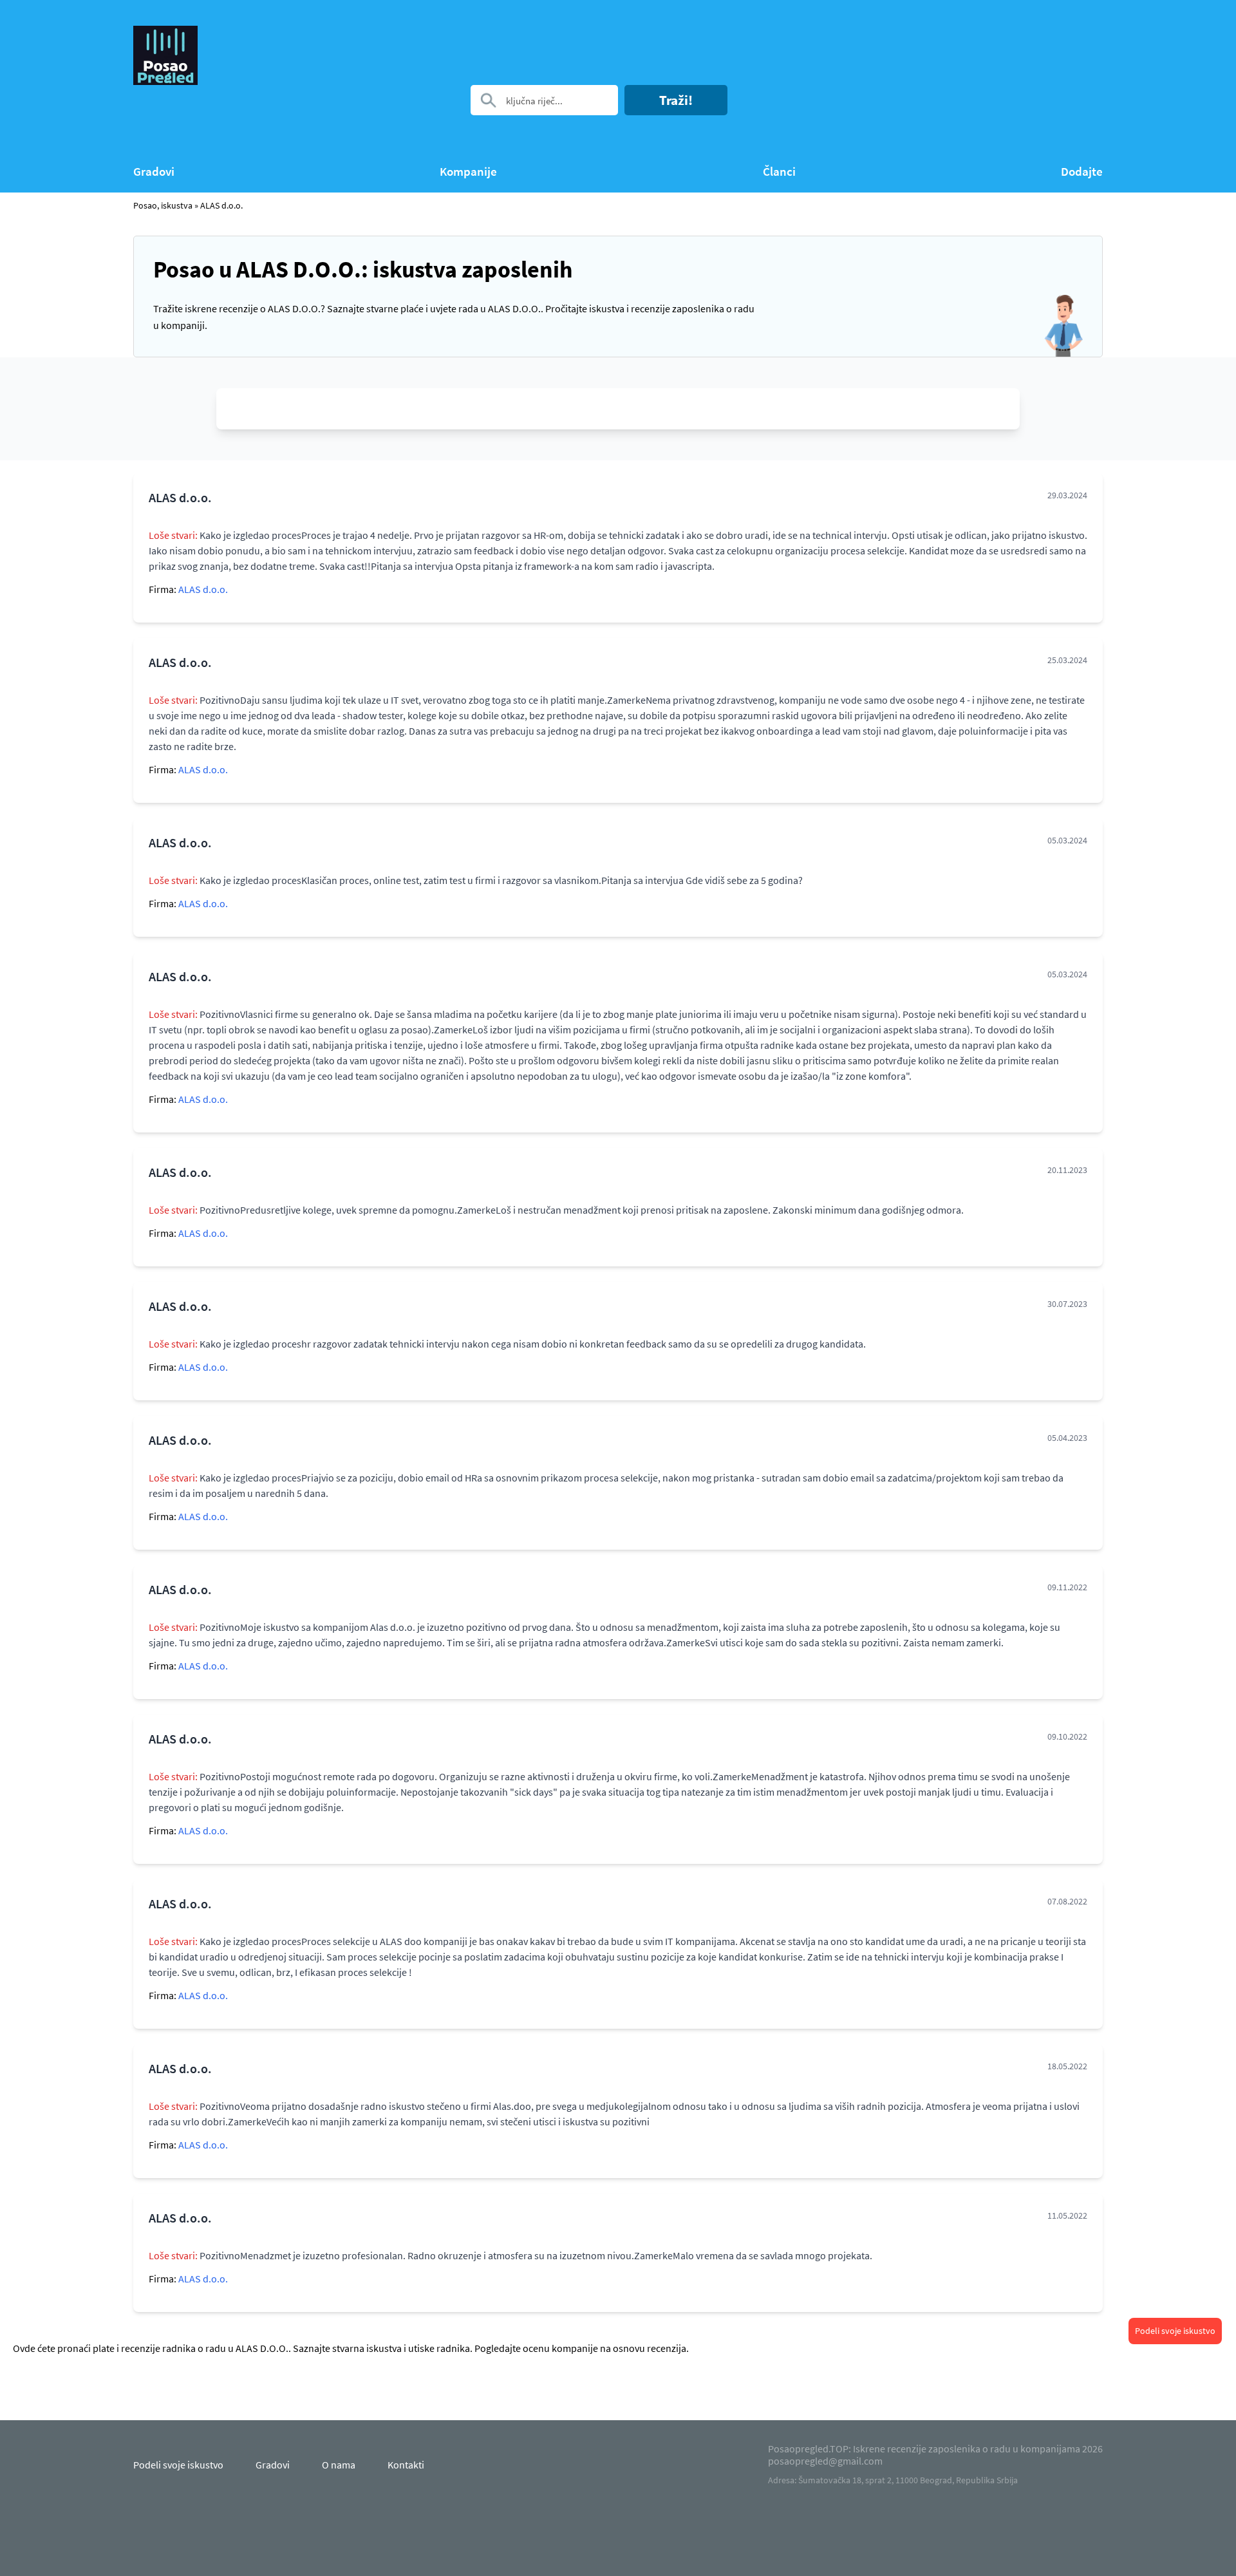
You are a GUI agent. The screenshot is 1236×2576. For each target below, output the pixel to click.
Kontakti (406, 2465)
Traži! (676, 100)
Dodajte (1082, 172)
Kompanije (468, 172)
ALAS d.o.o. (221, 205)
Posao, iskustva (163, 205)
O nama (339, 2465)
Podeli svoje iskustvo (1175, 2331)
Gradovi (154, 172)
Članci (779, 172)
